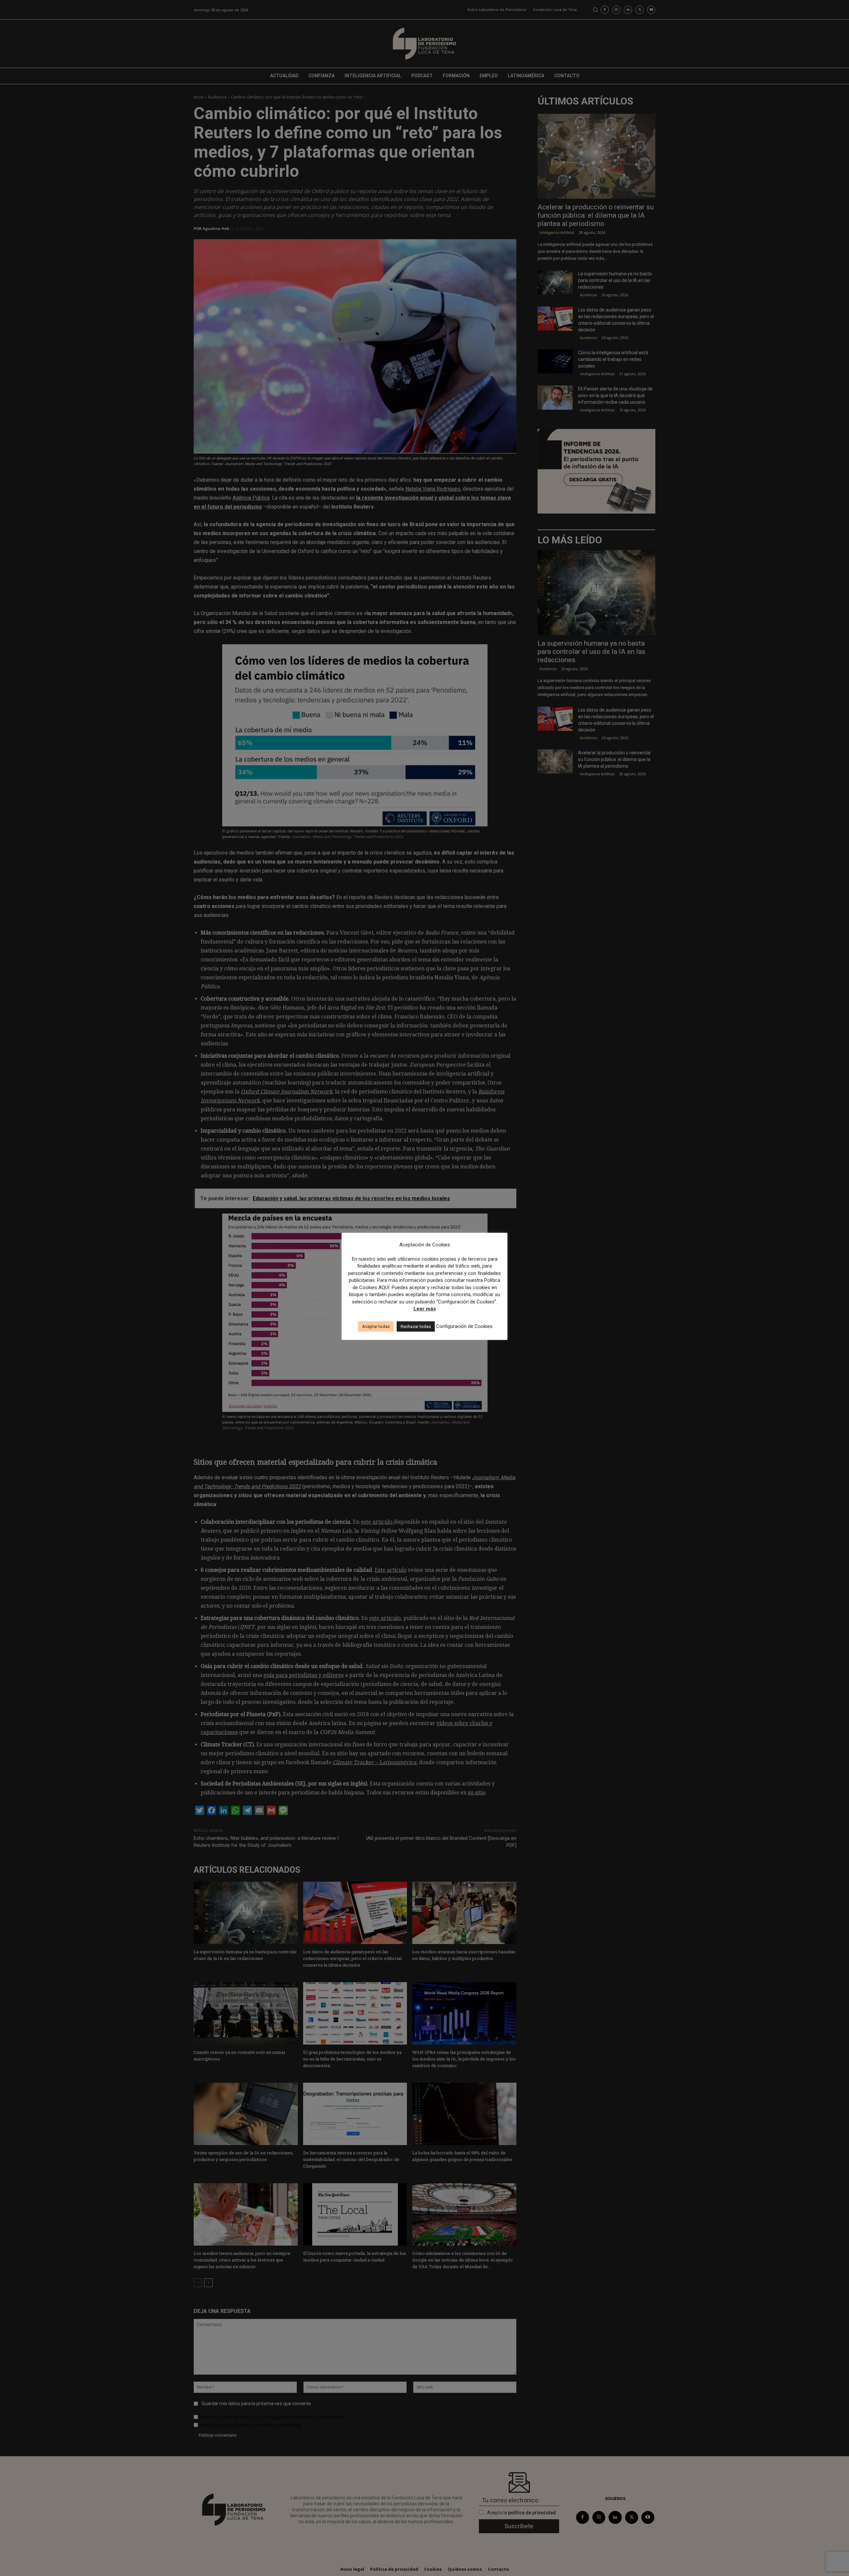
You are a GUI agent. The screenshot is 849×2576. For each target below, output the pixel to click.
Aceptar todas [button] (376, 1326)
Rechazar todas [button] (416, 1326)
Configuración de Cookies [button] (464, 1326)
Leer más (425, 1309)
